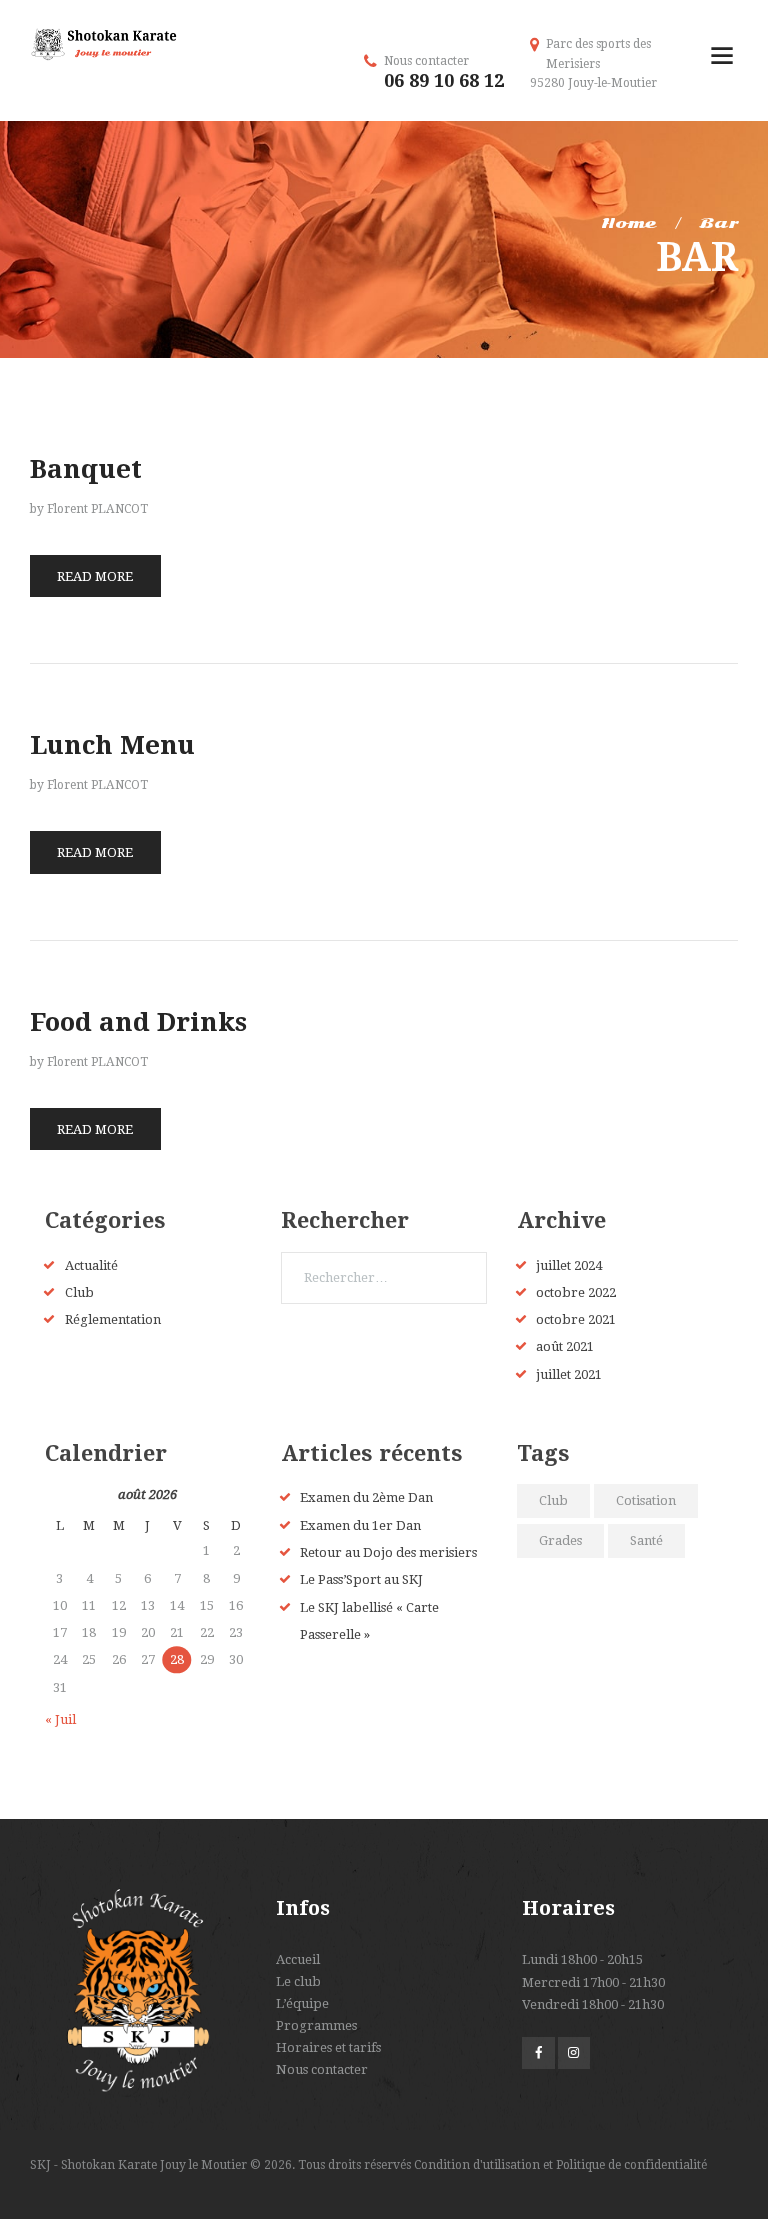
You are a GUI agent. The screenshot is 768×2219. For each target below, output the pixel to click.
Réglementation (113, 1319)
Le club (298, 1981)
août (565, 1346)
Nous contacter (322, 2069)
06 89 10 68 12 (444, 80)
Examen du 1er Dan (360, 1525)
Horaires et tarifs (328, 2047)
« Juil (60, 1719)
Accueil (298, 1959)
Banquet (86, 469)
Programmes (316, 2025)
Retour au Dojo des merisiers (388, 1552)
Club (79, 1292)
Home (628, 223)
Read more (95, 576)
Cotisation (646, 1500)
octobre (576, 1292)
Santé (646, 1540)
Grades (560, 1540)
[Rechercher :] (384, 1277)
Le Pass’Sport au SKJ (361, 1579)
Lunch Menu (112, 745)
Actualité (91, 1265)
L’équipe (302, 2003)
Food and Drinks (138, 1022)
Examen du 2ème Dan (366, 1497)
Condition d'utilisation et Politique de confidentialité (560, 2165)
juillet (569, 1265)
